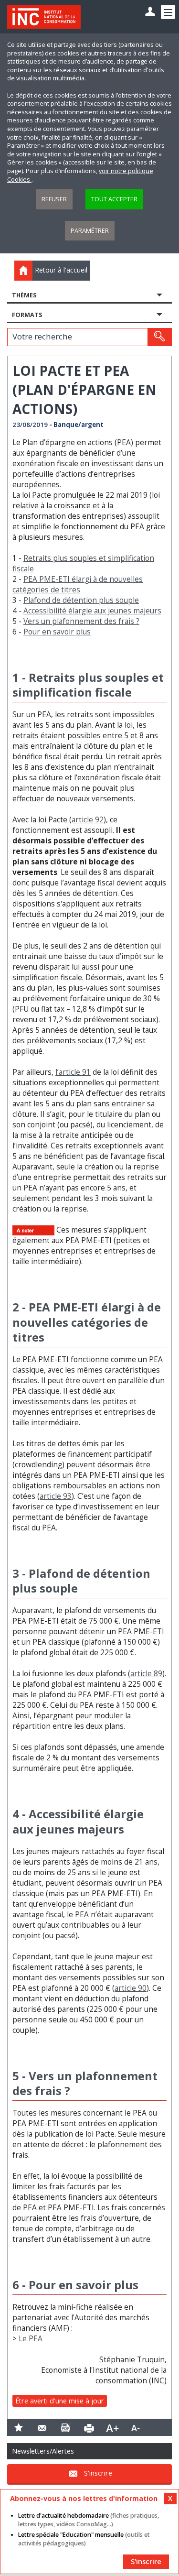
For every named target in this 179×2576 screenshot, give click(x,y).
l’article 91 (73, 1072)
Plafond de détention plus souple (81, 600)
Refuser (54, 199)
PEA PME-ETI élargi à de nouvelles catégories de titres (78, 584)
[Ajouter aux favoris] (19, 2428)
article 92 (88, 820)
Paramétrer (90, 231)
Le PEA (31, 2339)
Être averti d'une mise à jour (60, 2401)
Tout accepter (114, 199)
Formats (27, 315)
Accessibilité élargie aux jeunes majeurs (92, 611)
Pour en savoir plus (57, 632)
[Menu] (168, 12)
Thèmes (24, 295)
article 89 (146, 1674)
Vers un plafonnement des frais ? (81, 621)
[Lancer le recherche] (159, 337)
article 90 (131, 1988)
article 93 (56, 1496)
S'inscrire (98, 2473)
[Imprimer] (89, 2428)
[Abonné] (150, 12)
